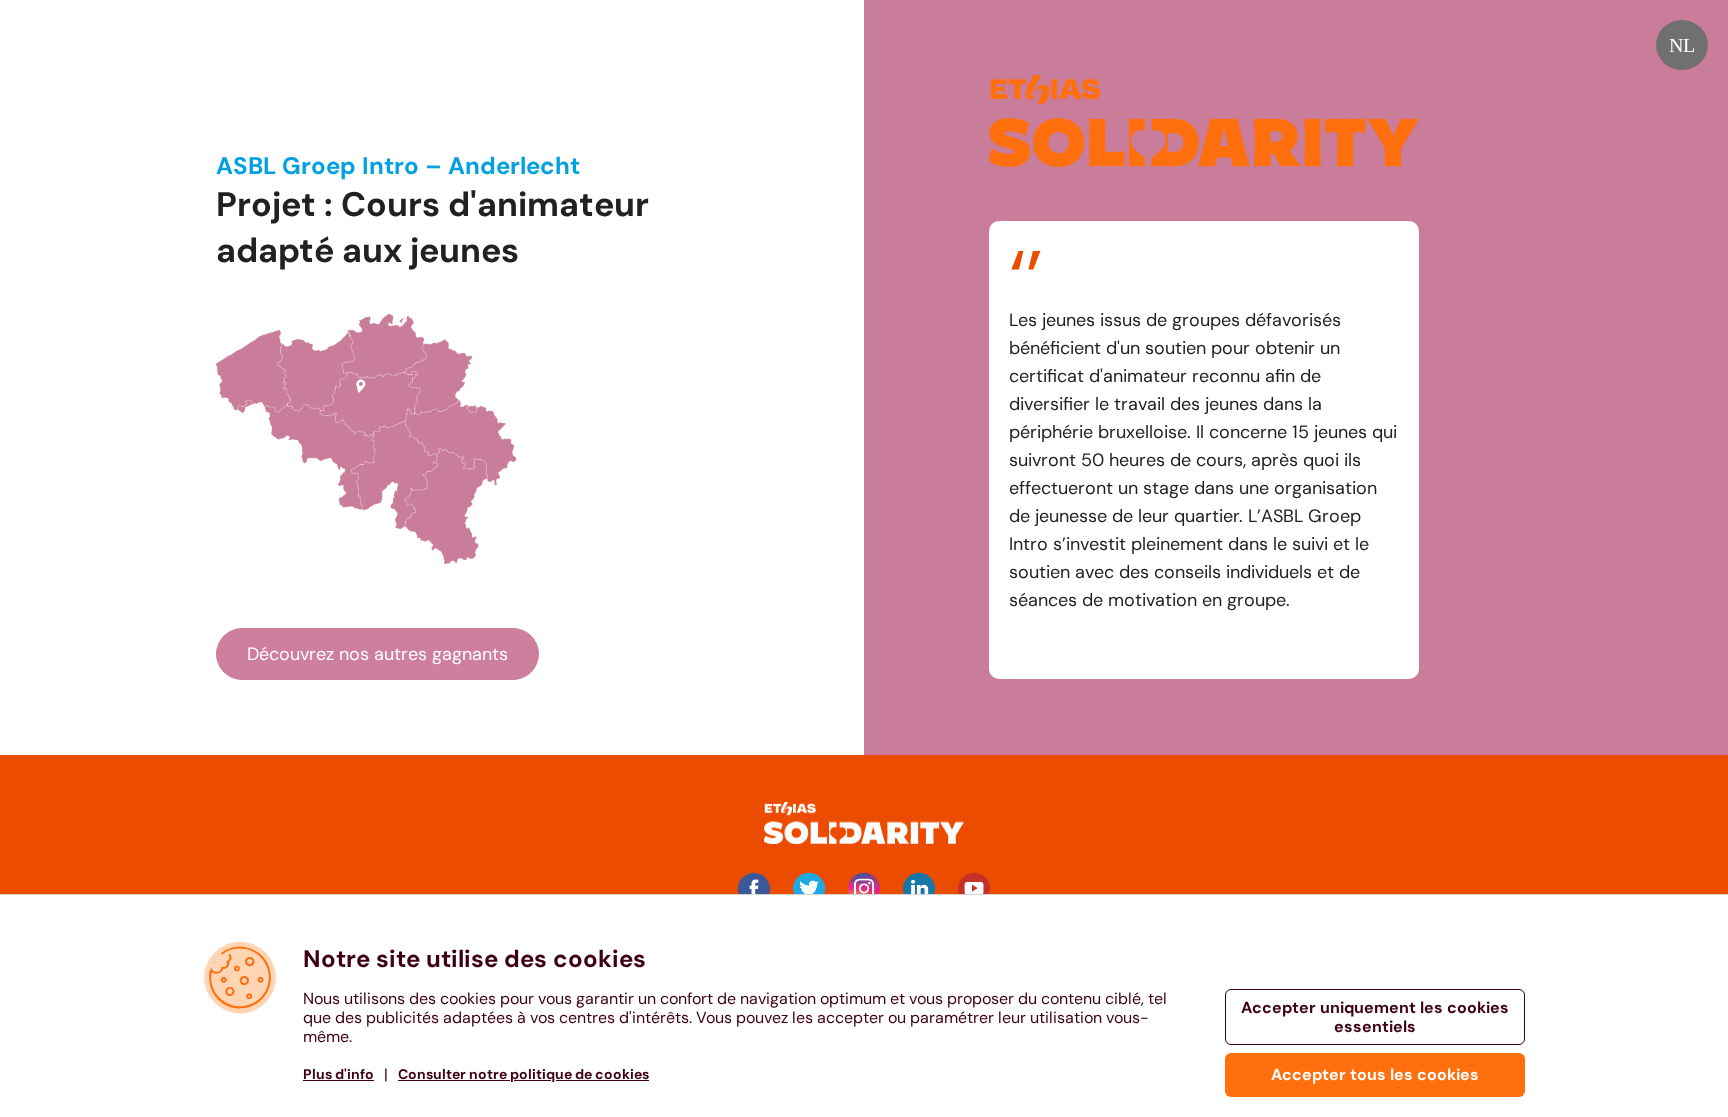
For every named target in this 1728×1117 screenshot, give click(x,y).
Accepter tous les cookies (1375, 1074)
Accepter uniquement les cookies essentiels (1375, 1017)
